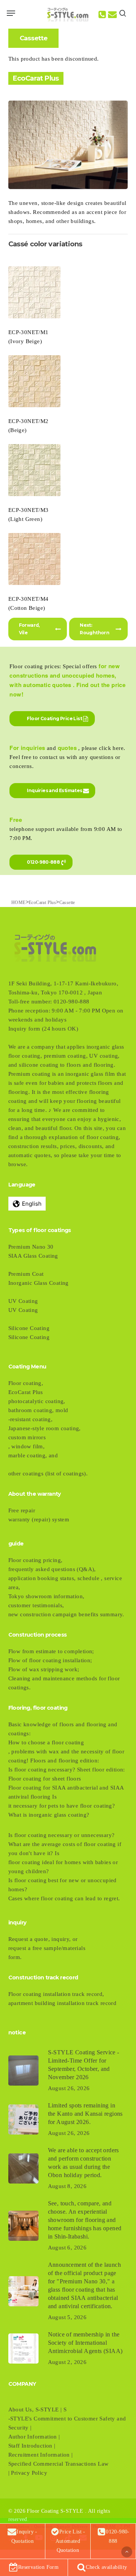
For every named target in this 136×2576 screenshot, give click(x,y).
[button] (11, 13)
